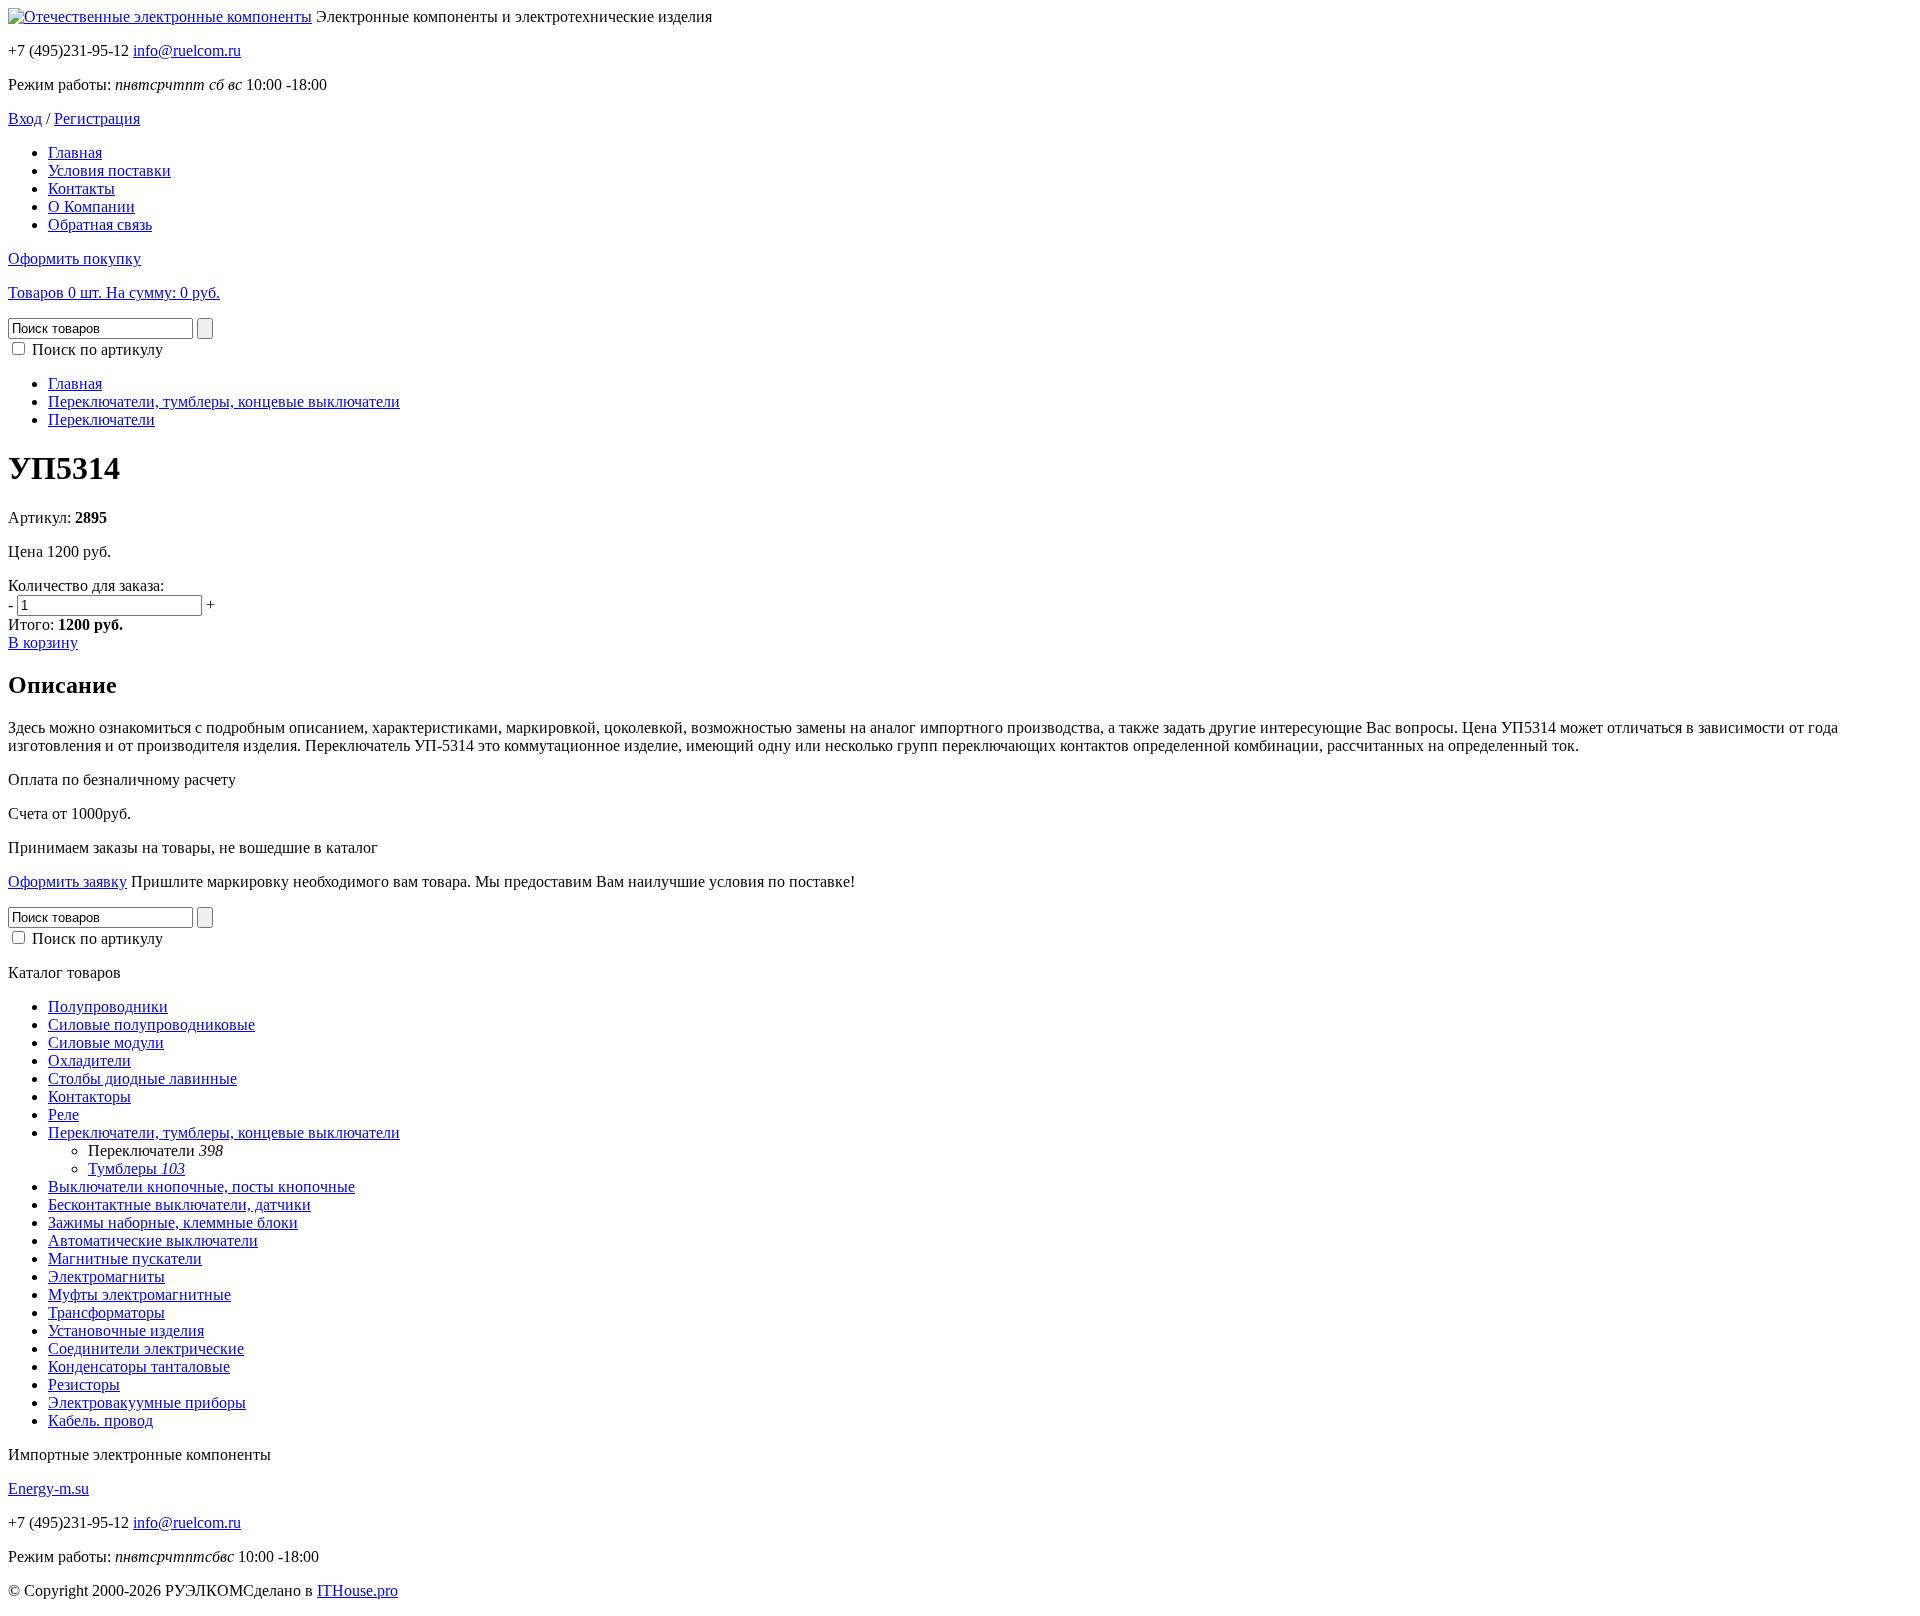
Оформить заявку (67, 881)
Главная (75, 152)
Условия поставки (109, 170)
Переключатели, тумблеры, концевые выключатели (224, 401)
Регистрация (97, 118)
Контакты (81, 188)
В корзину (43, 642)
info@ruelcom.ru (187, 50)
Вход (25, 118)
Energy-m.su (48, 1488)
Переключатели (101, 419)
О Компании (91, 206)
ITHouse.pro (357, 1590)
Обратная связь (100, 224)
